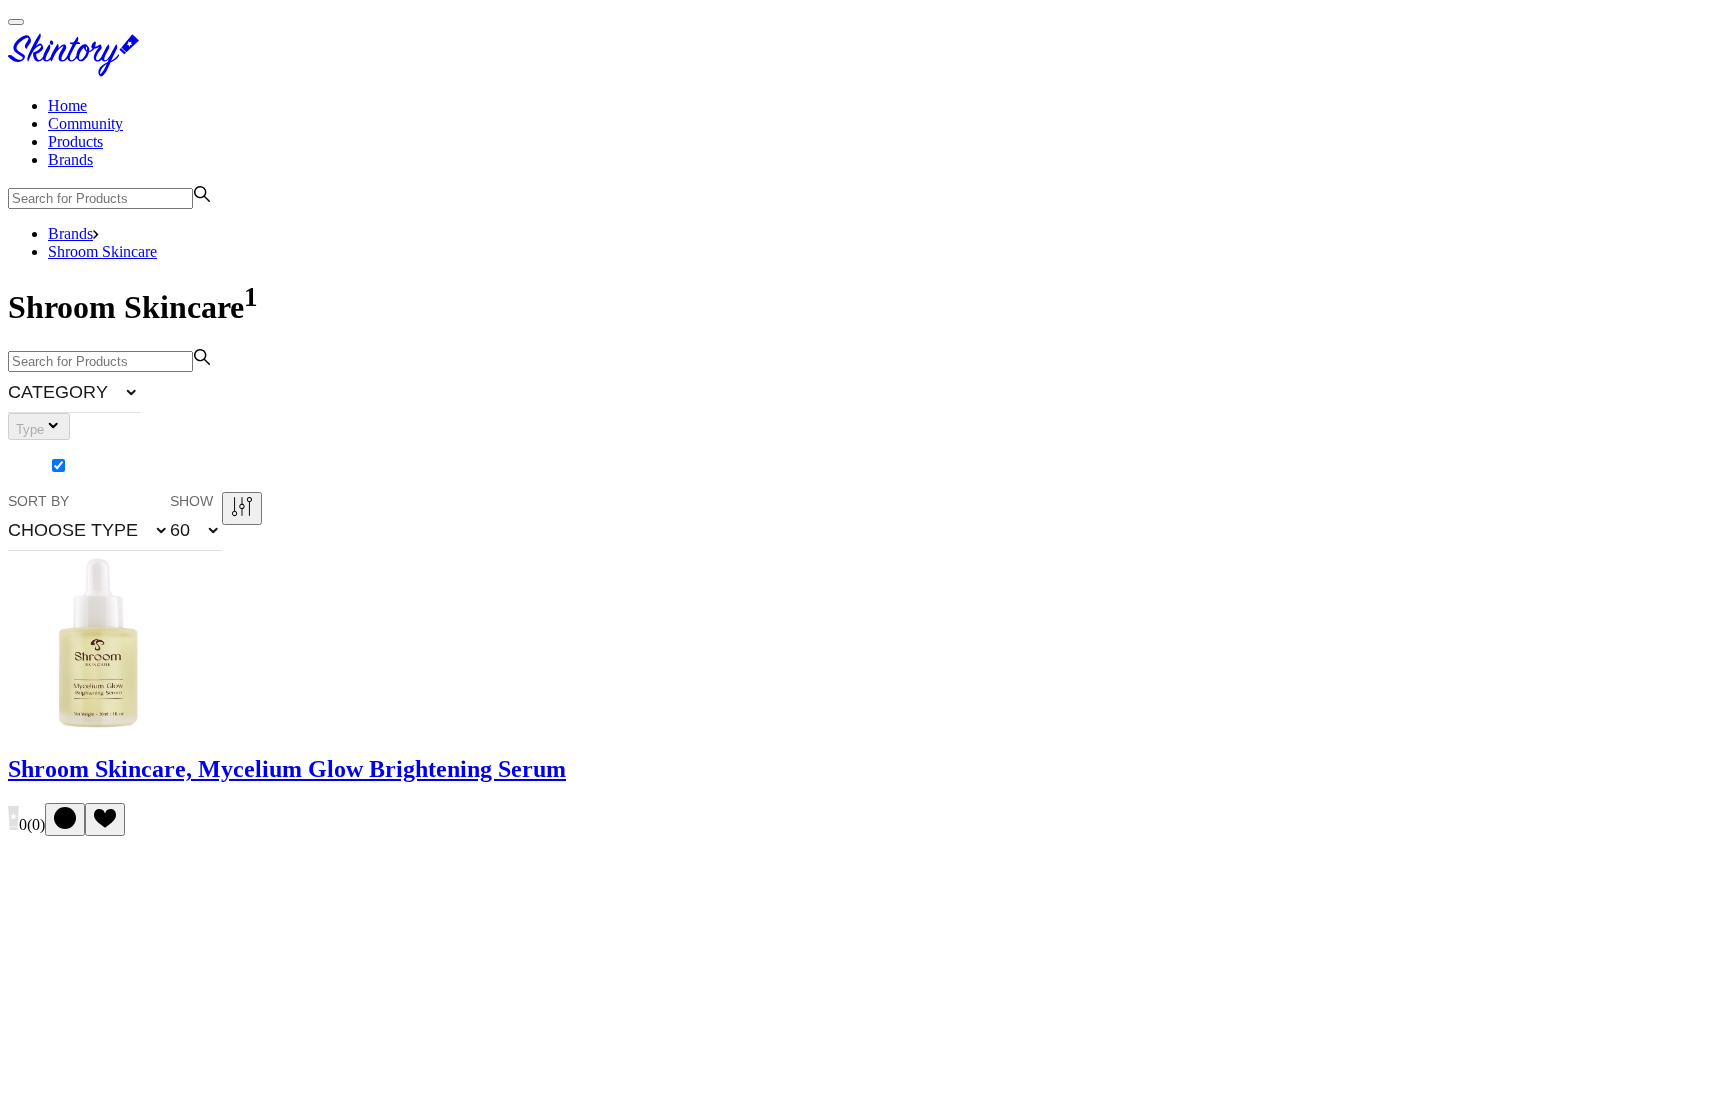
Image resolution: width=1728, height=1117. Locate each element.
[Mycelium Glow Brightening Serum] (99, 727)
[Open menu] (16, 22)
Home (67, 105)
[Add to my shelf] (65, 819)
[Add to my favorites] (105, 819)
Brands (70, 159)
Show (191, 501)
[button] (74, 392)
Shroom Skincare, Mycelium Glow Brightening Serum (287, 769)
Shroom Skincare (102, 251)
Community (85, 123)
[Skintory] (78, 71)
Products (75, 141)
